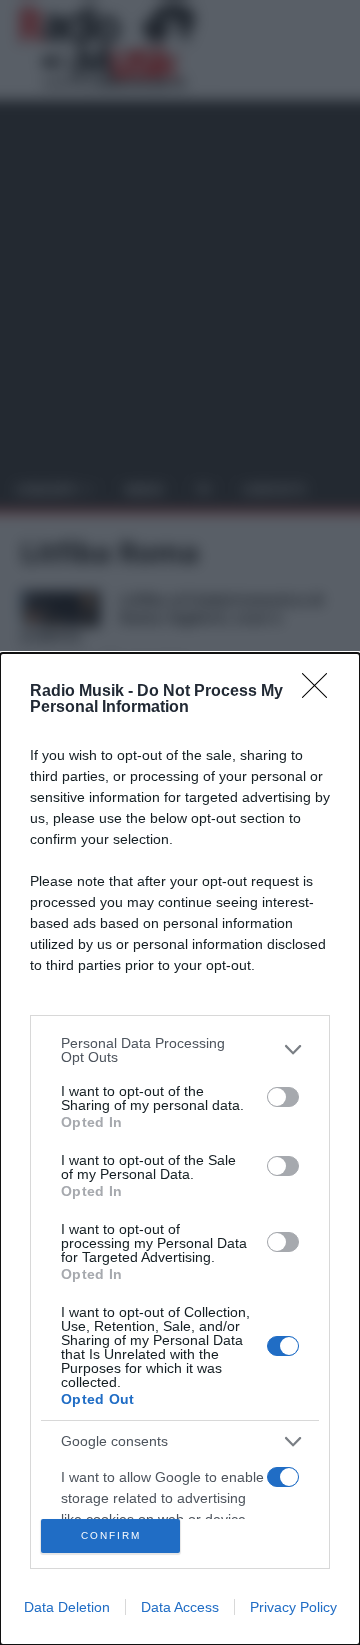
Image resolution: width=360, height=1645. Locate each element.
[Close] (321, 692)
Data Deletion (67, 1607)
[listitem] (180, 1050)
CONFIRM (111, 1535)
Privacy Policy (293, 1607)
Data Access (180, 1607)
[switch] (283, 1097)
